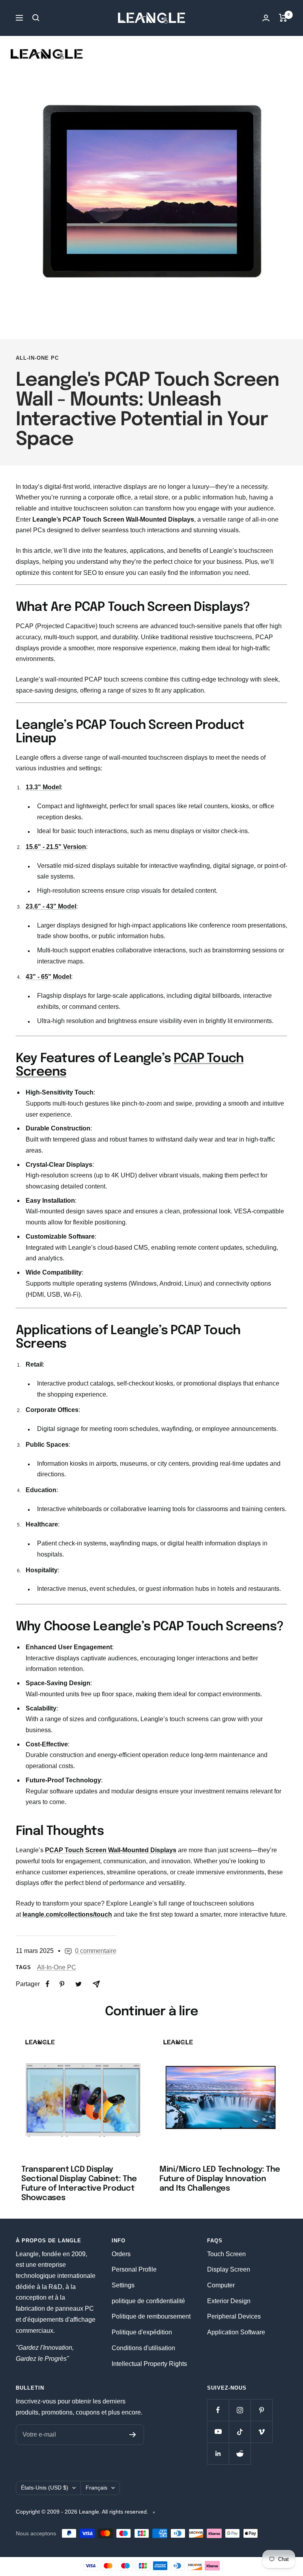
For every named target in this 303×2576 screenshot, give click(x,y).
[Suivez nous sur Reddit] (240, 2453)
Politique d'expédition (142, 2332)
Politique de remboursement (151, 2316)
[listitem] (48, 1984)
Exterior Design (229, 2301)
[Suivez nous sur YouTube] (218, 2432)
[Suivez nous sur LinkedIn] (218, 2453)
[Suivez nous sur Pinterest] (261, 2410)
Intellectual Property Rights (149, 2364)
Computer (221, 2285)
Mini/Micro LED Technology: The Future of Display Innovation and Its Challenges (220, 2179)
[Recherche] (36, 18)
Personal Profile (134, 2269)
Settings (123, 2285)
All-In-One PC (37, 358)
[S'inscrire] (133, 2435)
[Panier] (283, 18)
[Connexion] (266, 18)
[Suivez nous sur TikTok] (240, 2432)
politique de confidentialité (148, 2301)
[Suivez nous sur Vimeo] (261, 2432)
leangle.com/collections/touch (67, 1914)
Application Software (236, 2332)
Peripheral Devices (234, 2316)
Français (96, 2488)
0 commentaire (96, 1951)
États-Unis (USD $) (45, 2488)
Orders (121, 2254)
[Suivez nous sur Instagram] (240, 2410)
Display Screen (229, 2269)
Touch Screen (226, 2254)
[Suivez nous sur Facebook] (218, 2410)
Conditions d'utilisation (143, 2348)
